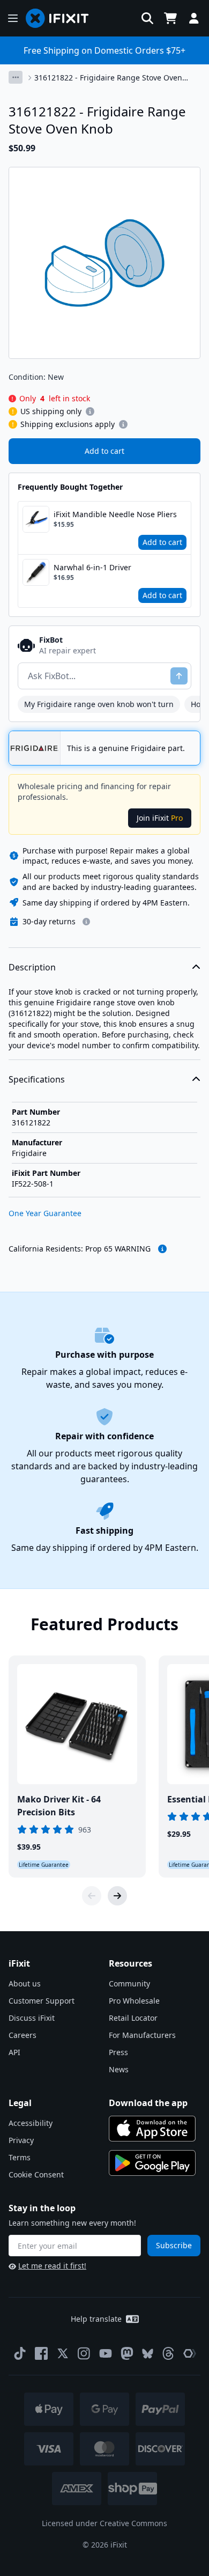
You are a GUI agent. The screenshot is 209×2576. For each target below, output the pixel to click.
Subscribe (174, 2245)
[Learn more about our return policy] (86, 922)
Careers (23, 2035)
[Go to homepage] (62, 18)
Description (32, 967)
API (14, 2052)
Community (129, 1983)
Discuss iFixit (32, 2018)
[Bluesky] (148, 2354)
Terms (20, 2157)
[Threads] (168, 2353)
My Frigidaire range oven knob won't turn (99, 704)
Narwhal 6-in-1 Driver (92, 567)
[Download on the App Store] (152, 2129)
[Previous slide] (92, 1896)
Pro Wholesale (134, 2001)
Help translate (96, 2319)
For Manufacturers (142, 2035)
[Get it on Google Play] (152, 2163)
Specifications (37, 1079)
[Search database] (147, 18)
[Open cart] (170, 18)
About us (25, 1983)
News (119, 2069)
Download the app (148, 2103)
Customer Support (42, 2001)
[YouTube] (106, 2353)
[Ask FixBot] (179, 676)
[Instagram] (84, 2353)
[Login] (194, 18)
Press (118, 2052)
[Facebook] (41, 2353)
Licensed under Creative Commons (104, 2523)
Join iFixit (160, 818)
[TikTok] (20, 2353)
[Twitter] (63, 2353)
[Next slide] (117, 1896)
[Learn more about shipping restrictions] (90, 411)
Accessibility (31, 2123)
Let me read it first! (52, 2266)
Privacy (21, 2140)
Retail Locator (133, 2018)
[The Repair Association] (190, 2353)
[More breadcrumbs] (16, 77)
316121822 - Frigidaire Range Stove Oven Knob (108, 78)
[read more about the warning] (162, 1249)
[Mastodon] (127, 2353)
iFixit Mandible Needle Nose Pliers (115, 514)
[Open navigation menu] (13, 18)
